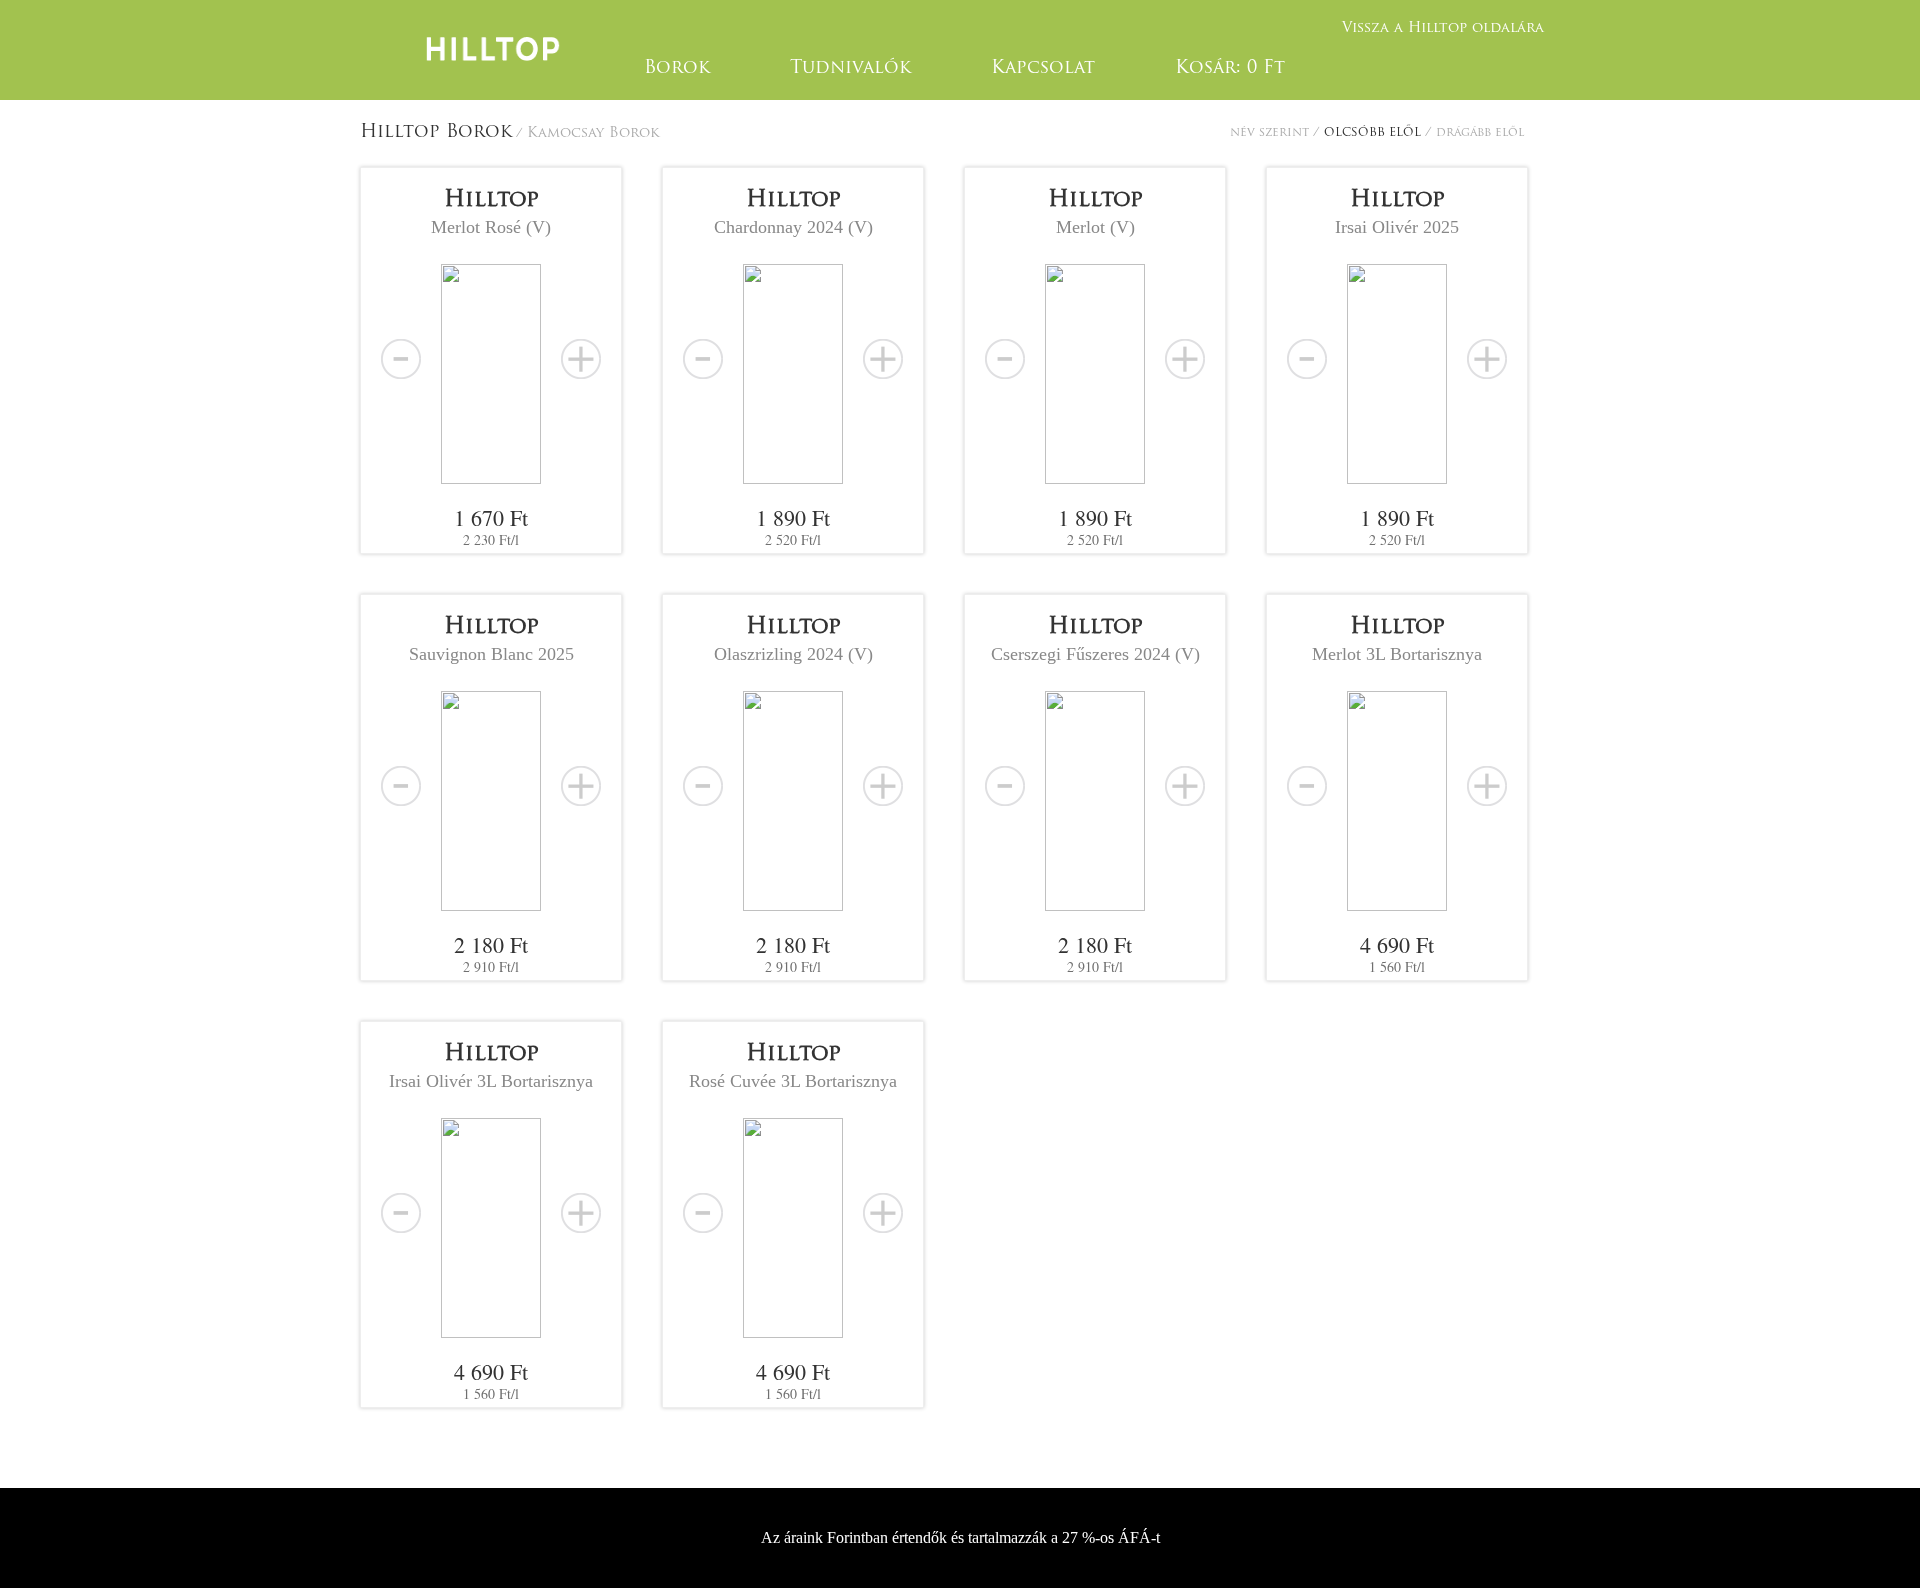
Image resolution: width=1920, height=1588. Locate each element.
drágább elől (1480, 133)
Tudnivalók (850, 69)
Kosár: (1230, 69)
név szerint (1271, 133)
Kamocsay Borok (593, 133)
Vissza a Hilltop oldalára (1443, 28)
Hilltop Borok (436, 133)
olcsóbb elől (1374, 132)
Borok (677, 69)
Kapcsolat (1043, 69)
